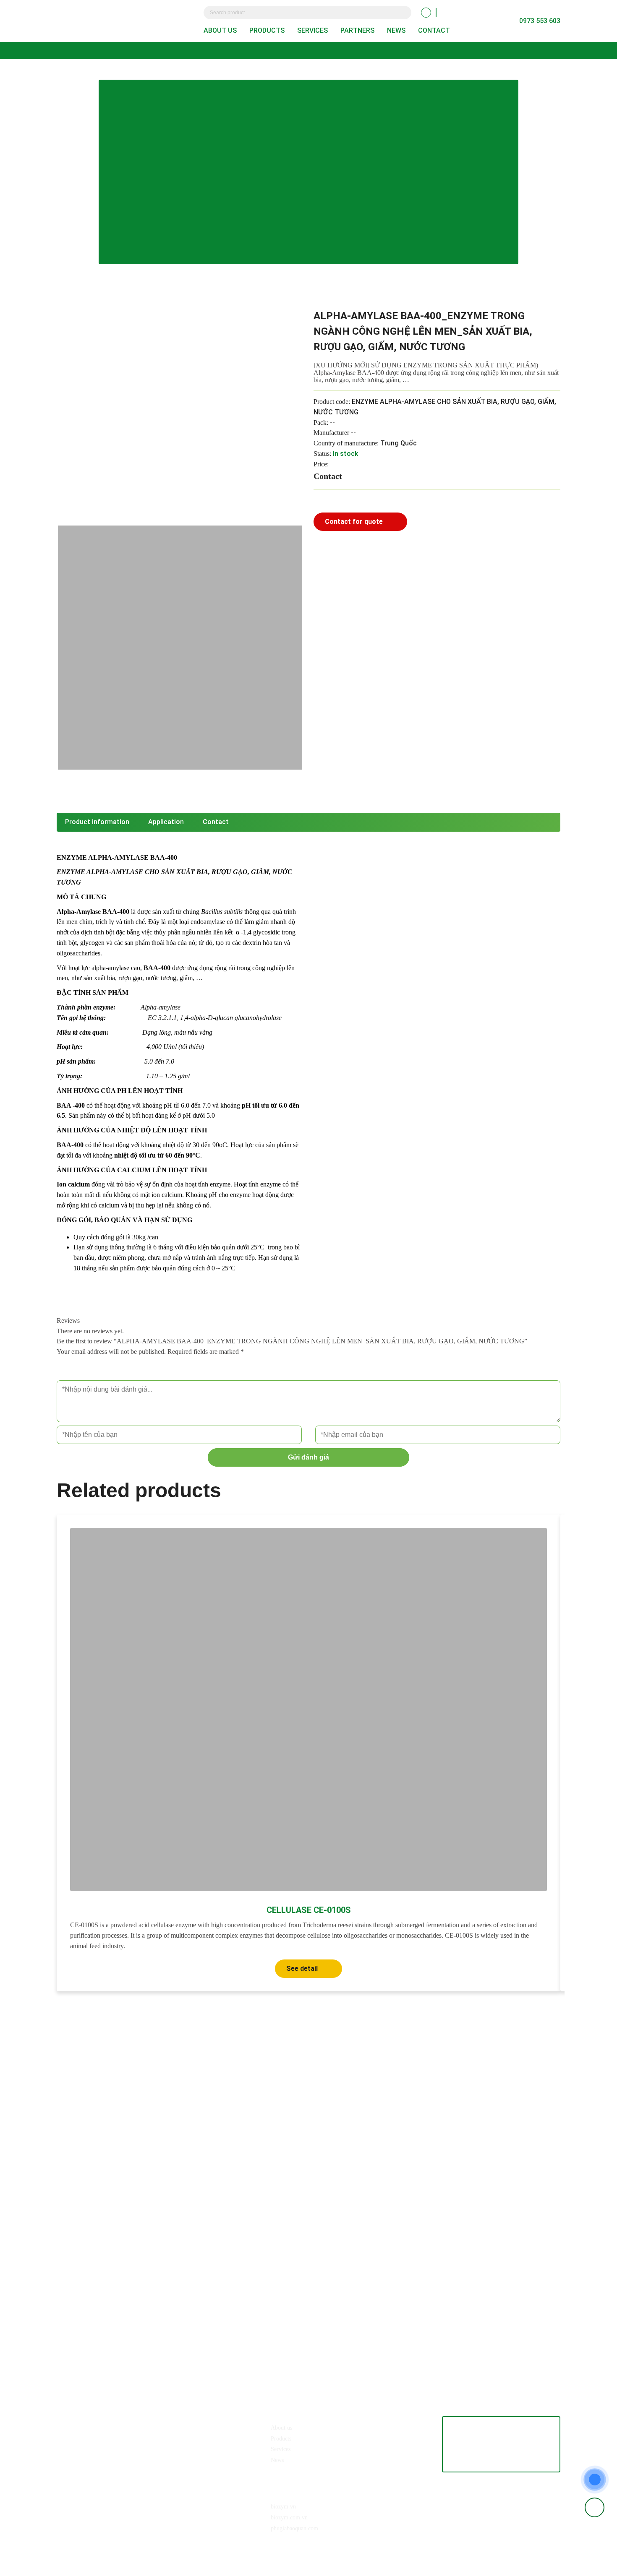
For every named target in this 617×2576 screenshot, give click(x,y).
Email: (74, 2443)
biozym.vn (283, 2507)
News (396, 30)
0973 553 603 (105, 2427)
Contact (434, 30)
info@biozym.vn (104, 2443)
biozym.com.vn (289, 2517)
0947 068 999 (145, 2427)
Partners (357, 30)
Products (267, 30)
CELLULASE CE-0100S (309, 1910)
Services (312, 30)
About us (220, 30)
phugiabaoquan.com (294, 2528)
